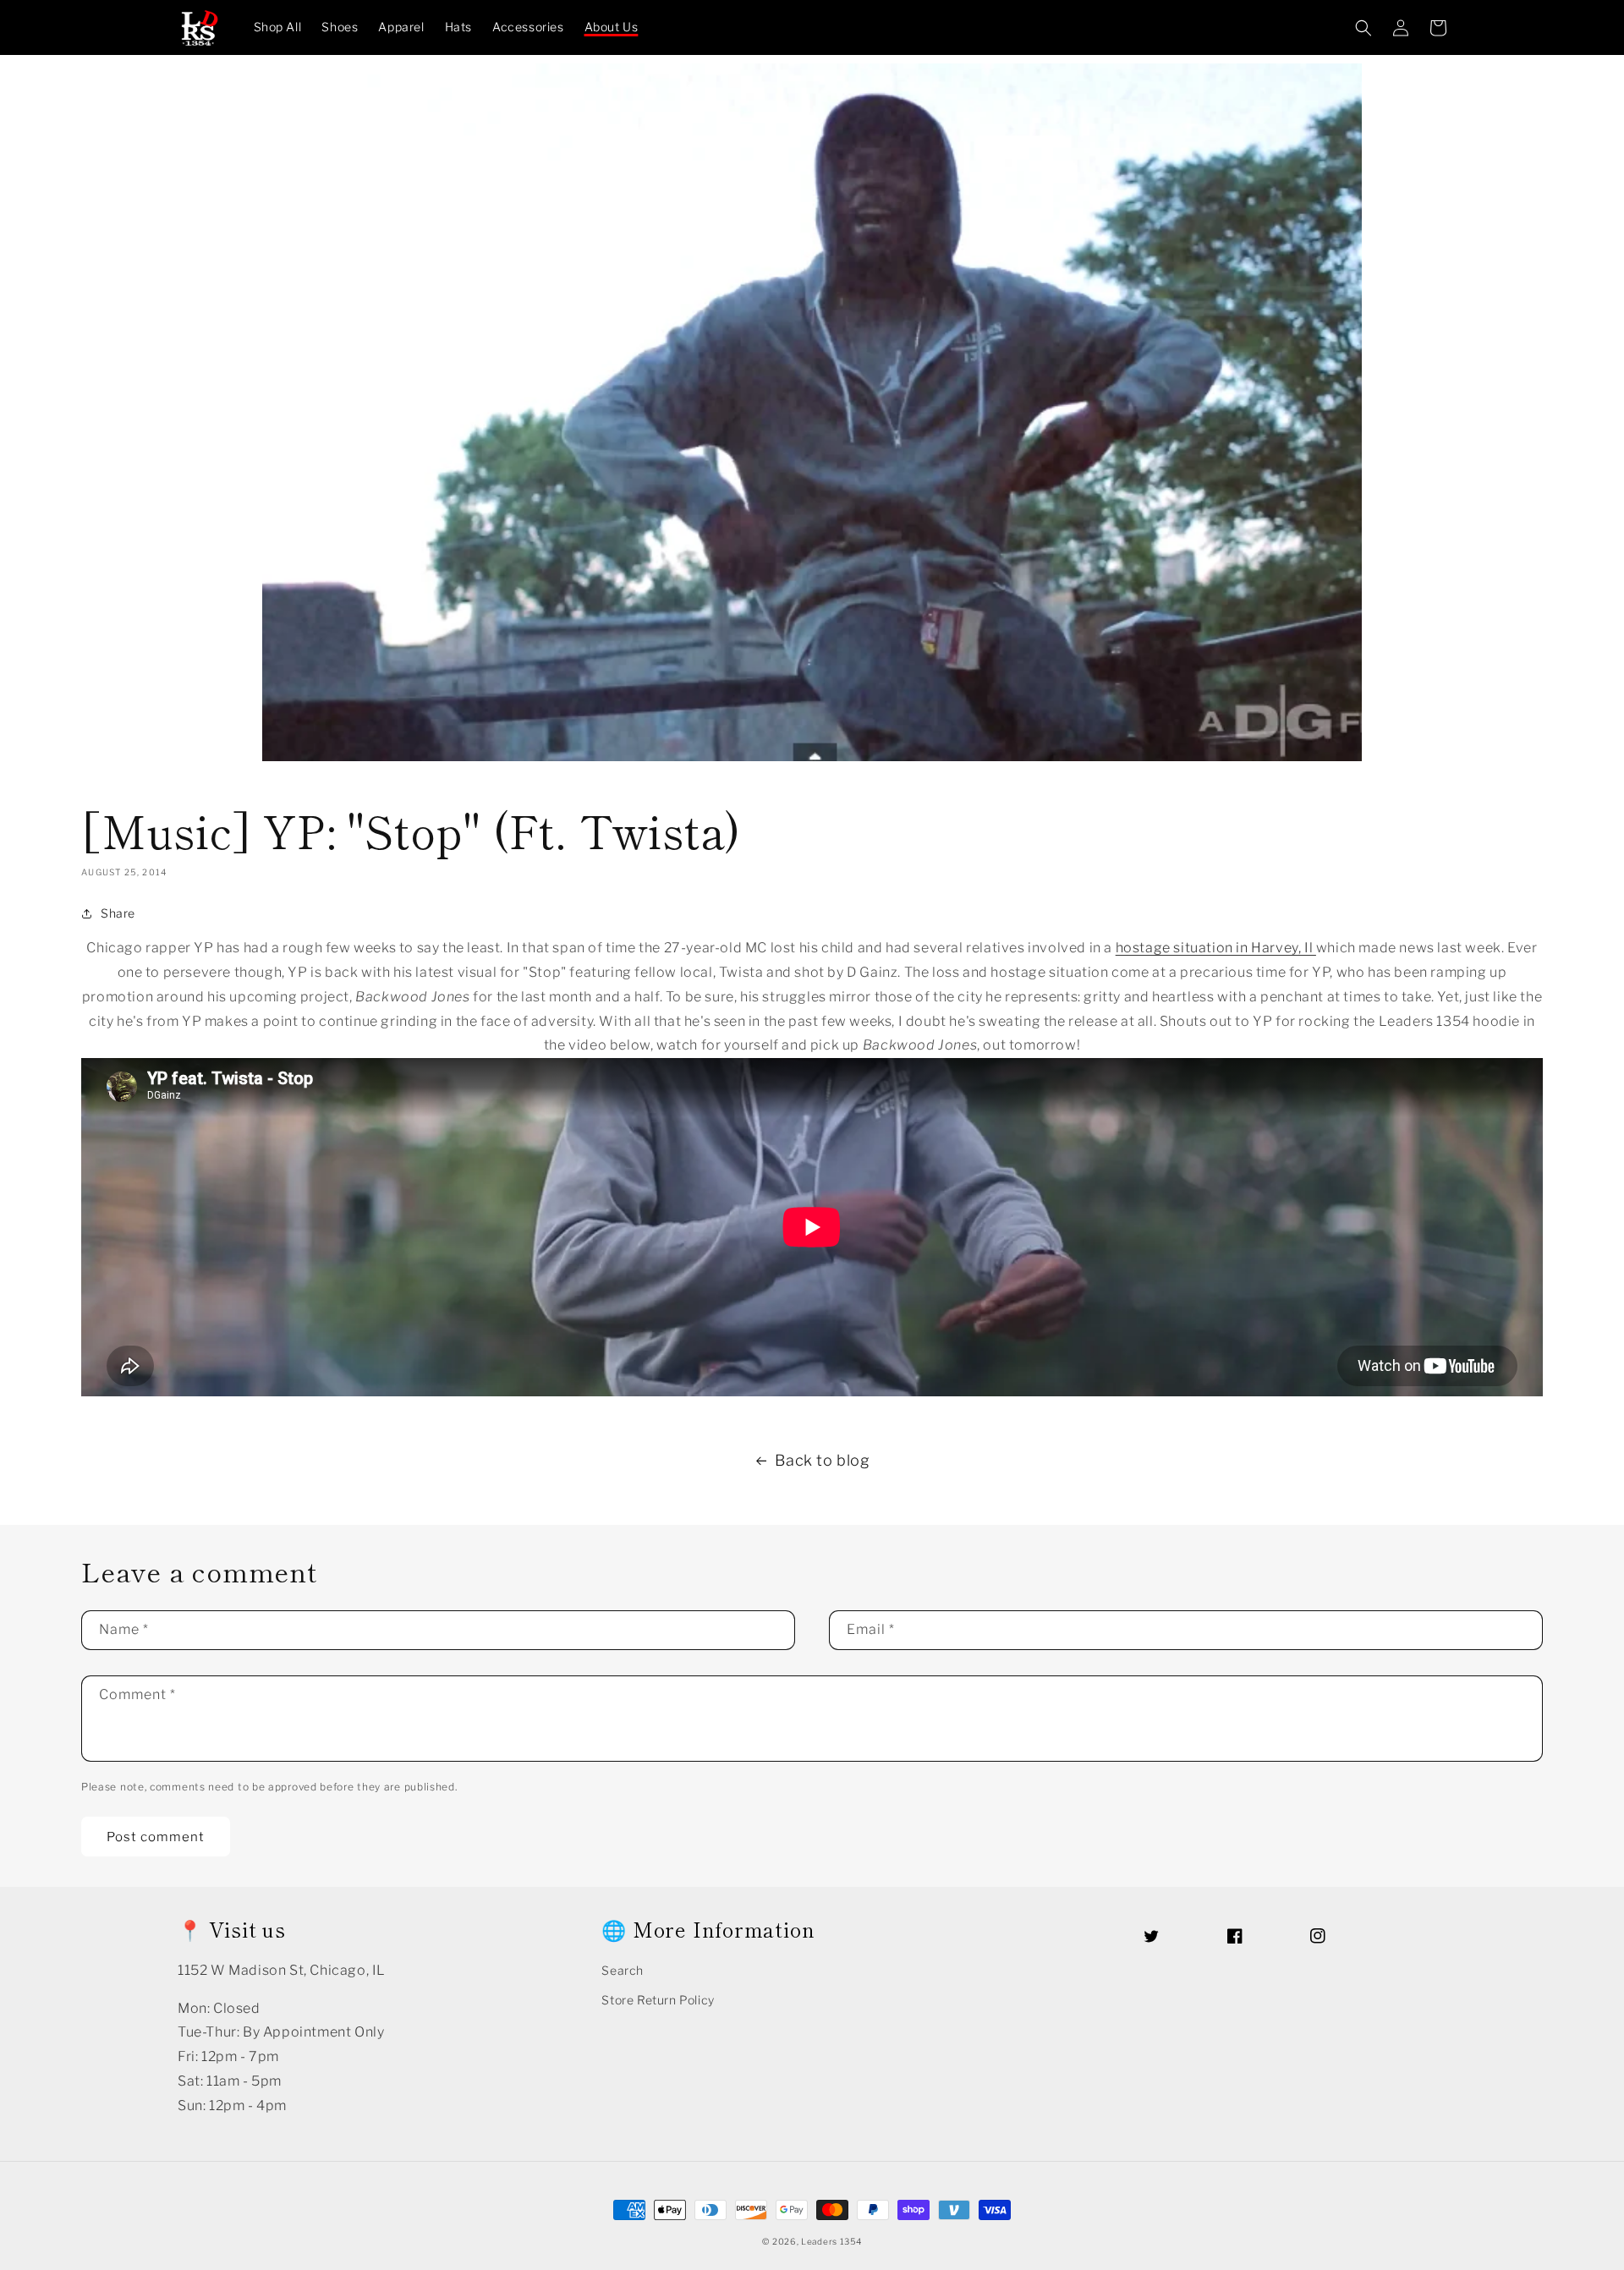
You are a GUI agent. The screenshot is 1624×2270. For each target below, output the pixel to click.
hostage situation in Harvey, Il (1216, 948)
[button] (1363, 28)
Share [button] (118, 913)
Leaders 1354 (831, 2241)
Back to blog (822, 1460)
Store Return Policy (658, 2000)
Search (623, 1970)
